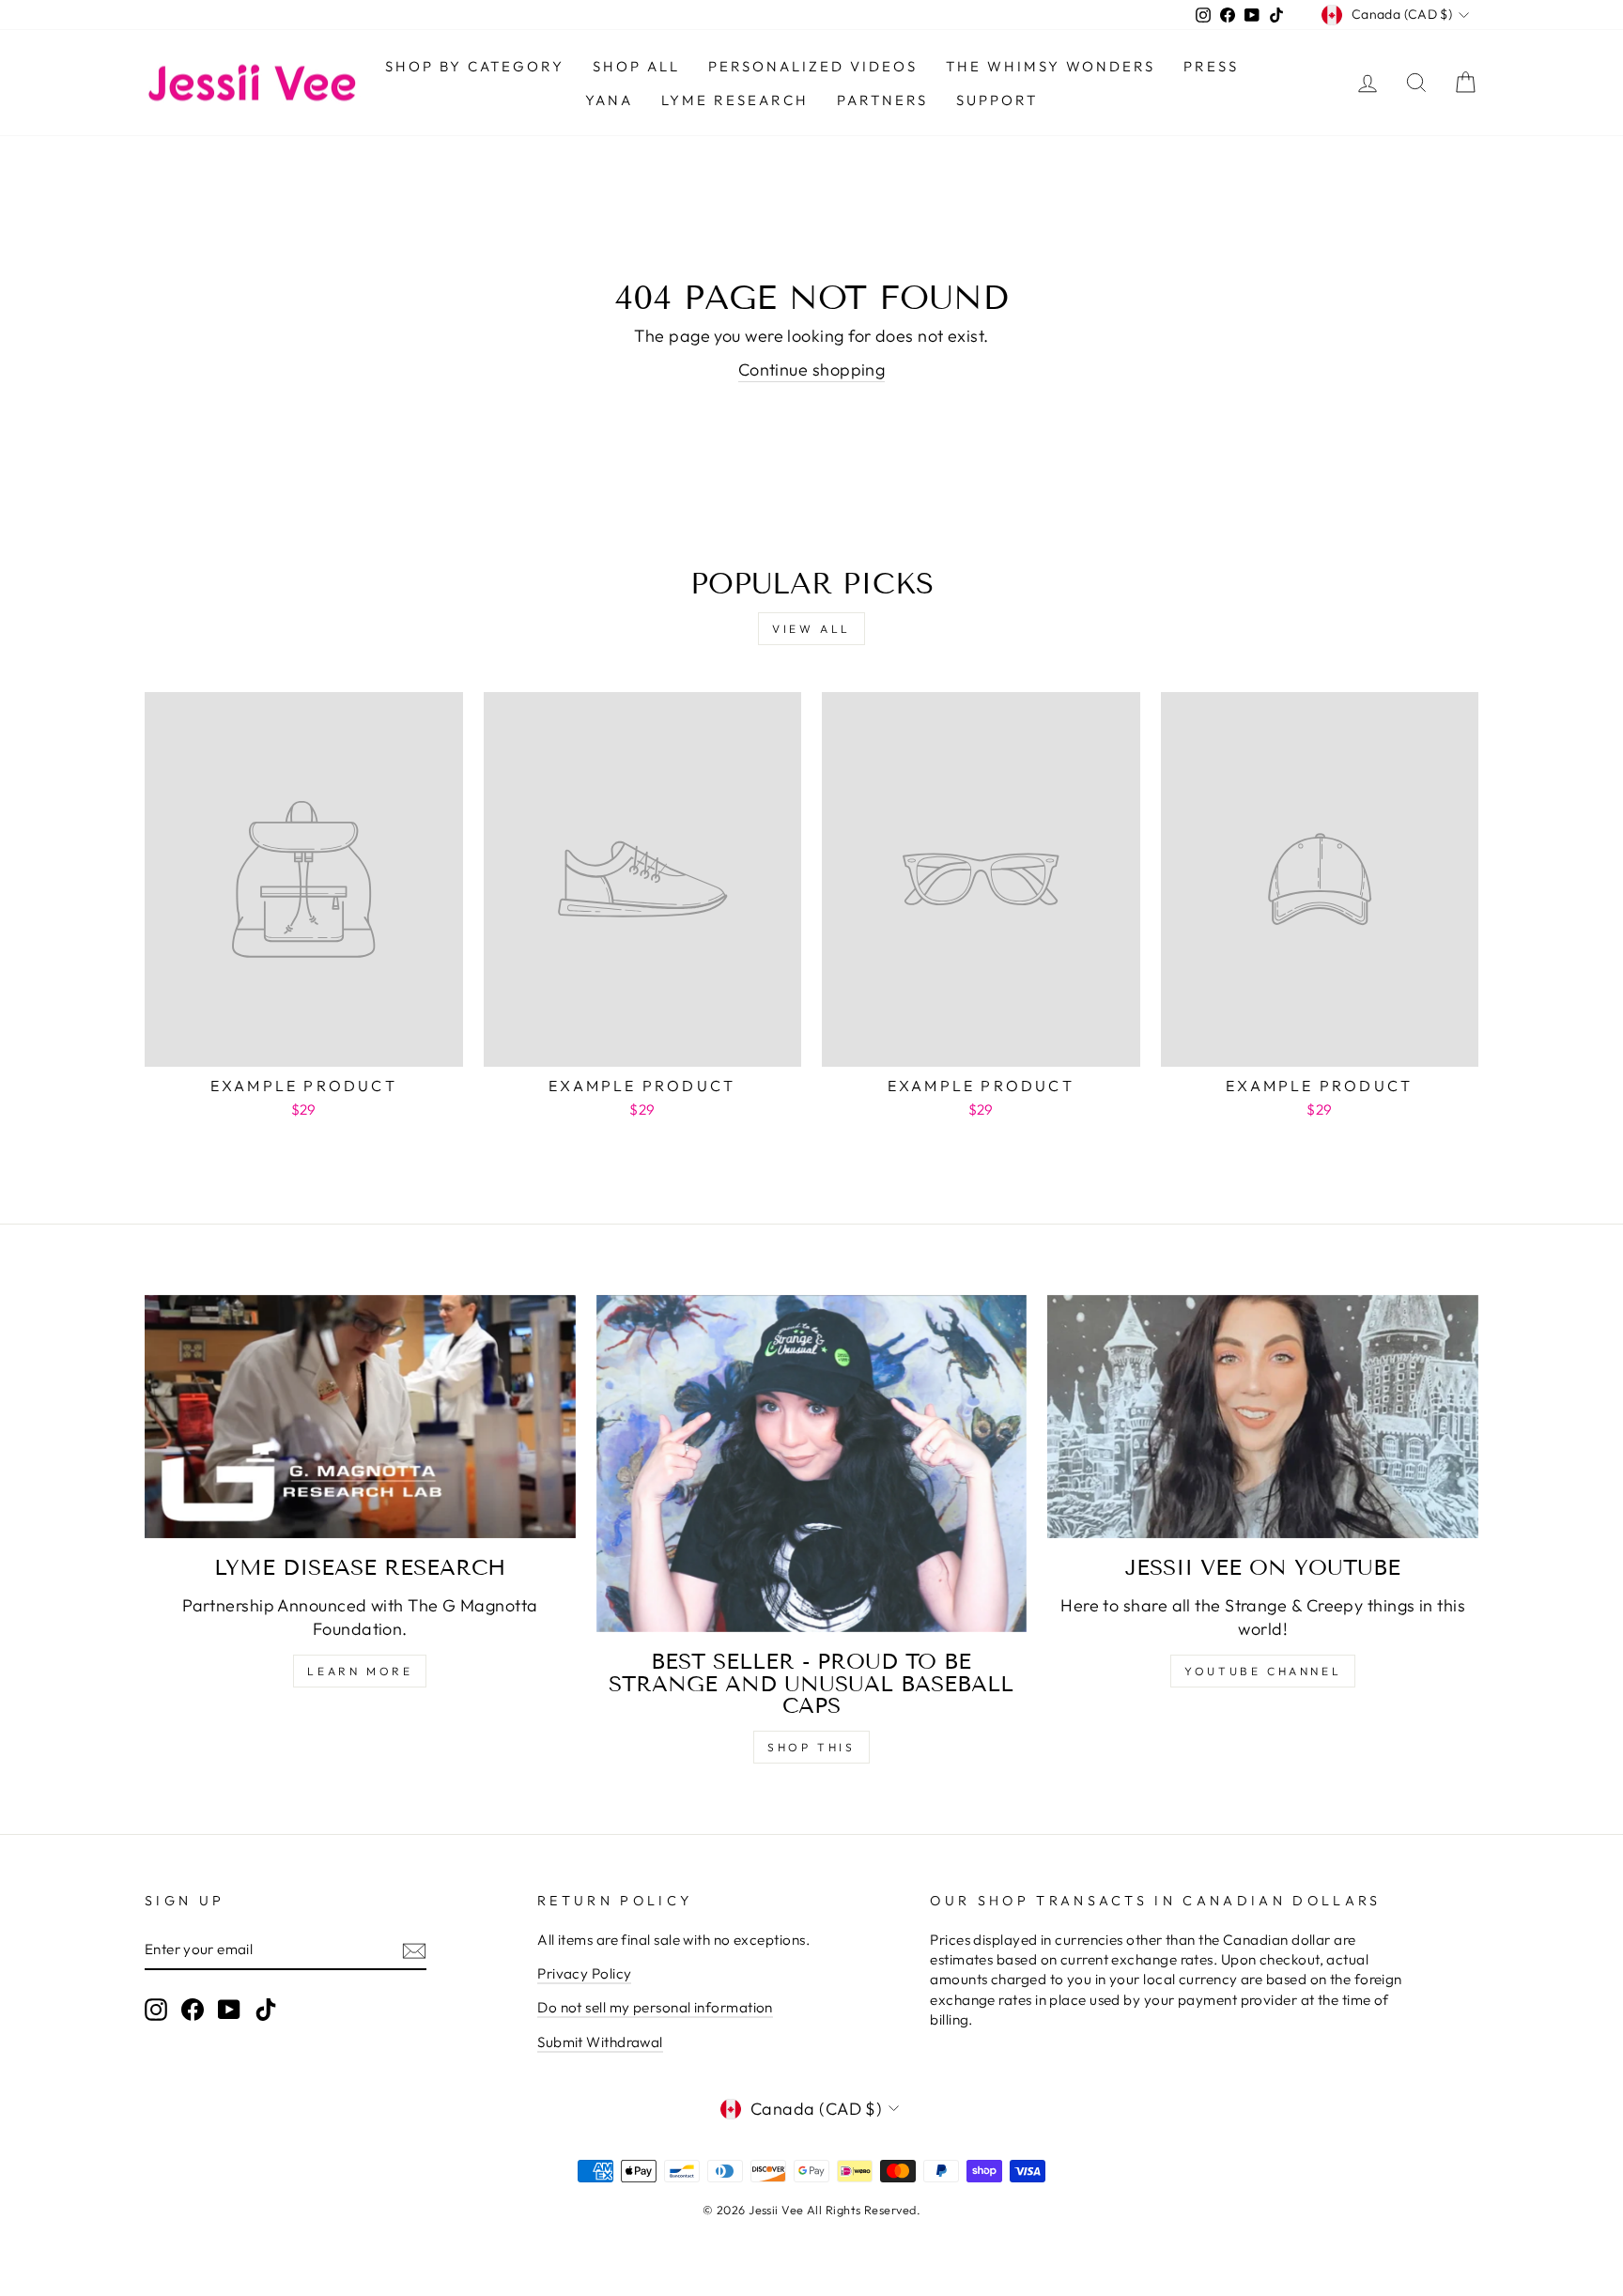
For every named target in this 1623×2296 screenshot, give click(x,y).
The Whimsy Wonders (1051, 66)
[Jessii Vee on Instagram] (156, 2010)
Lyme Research (735, 100)
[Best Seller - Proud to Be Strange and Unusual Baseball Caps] (812, 1464)
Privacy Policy (584, 1973)
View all (811, 629)
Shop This (811, 1747)
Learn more (360, 1671)
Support (997, 100)
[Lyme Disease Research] (360, 1417)
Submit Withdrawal (600, 2042)
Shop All (636, 66)
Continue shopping (812, 370)
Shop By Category (475, 66)
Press (1211, 66)
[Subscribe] (414, 1950)
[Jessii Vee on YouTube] (1263, 1417)
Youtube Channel (1263, 1671)
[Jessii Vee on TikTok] (266, 2010)
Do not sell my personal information (655, 2007)
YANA (609, 100)
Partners (882, 100)
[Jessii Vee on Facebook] (193, 2010)
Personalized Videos (813, 66)
